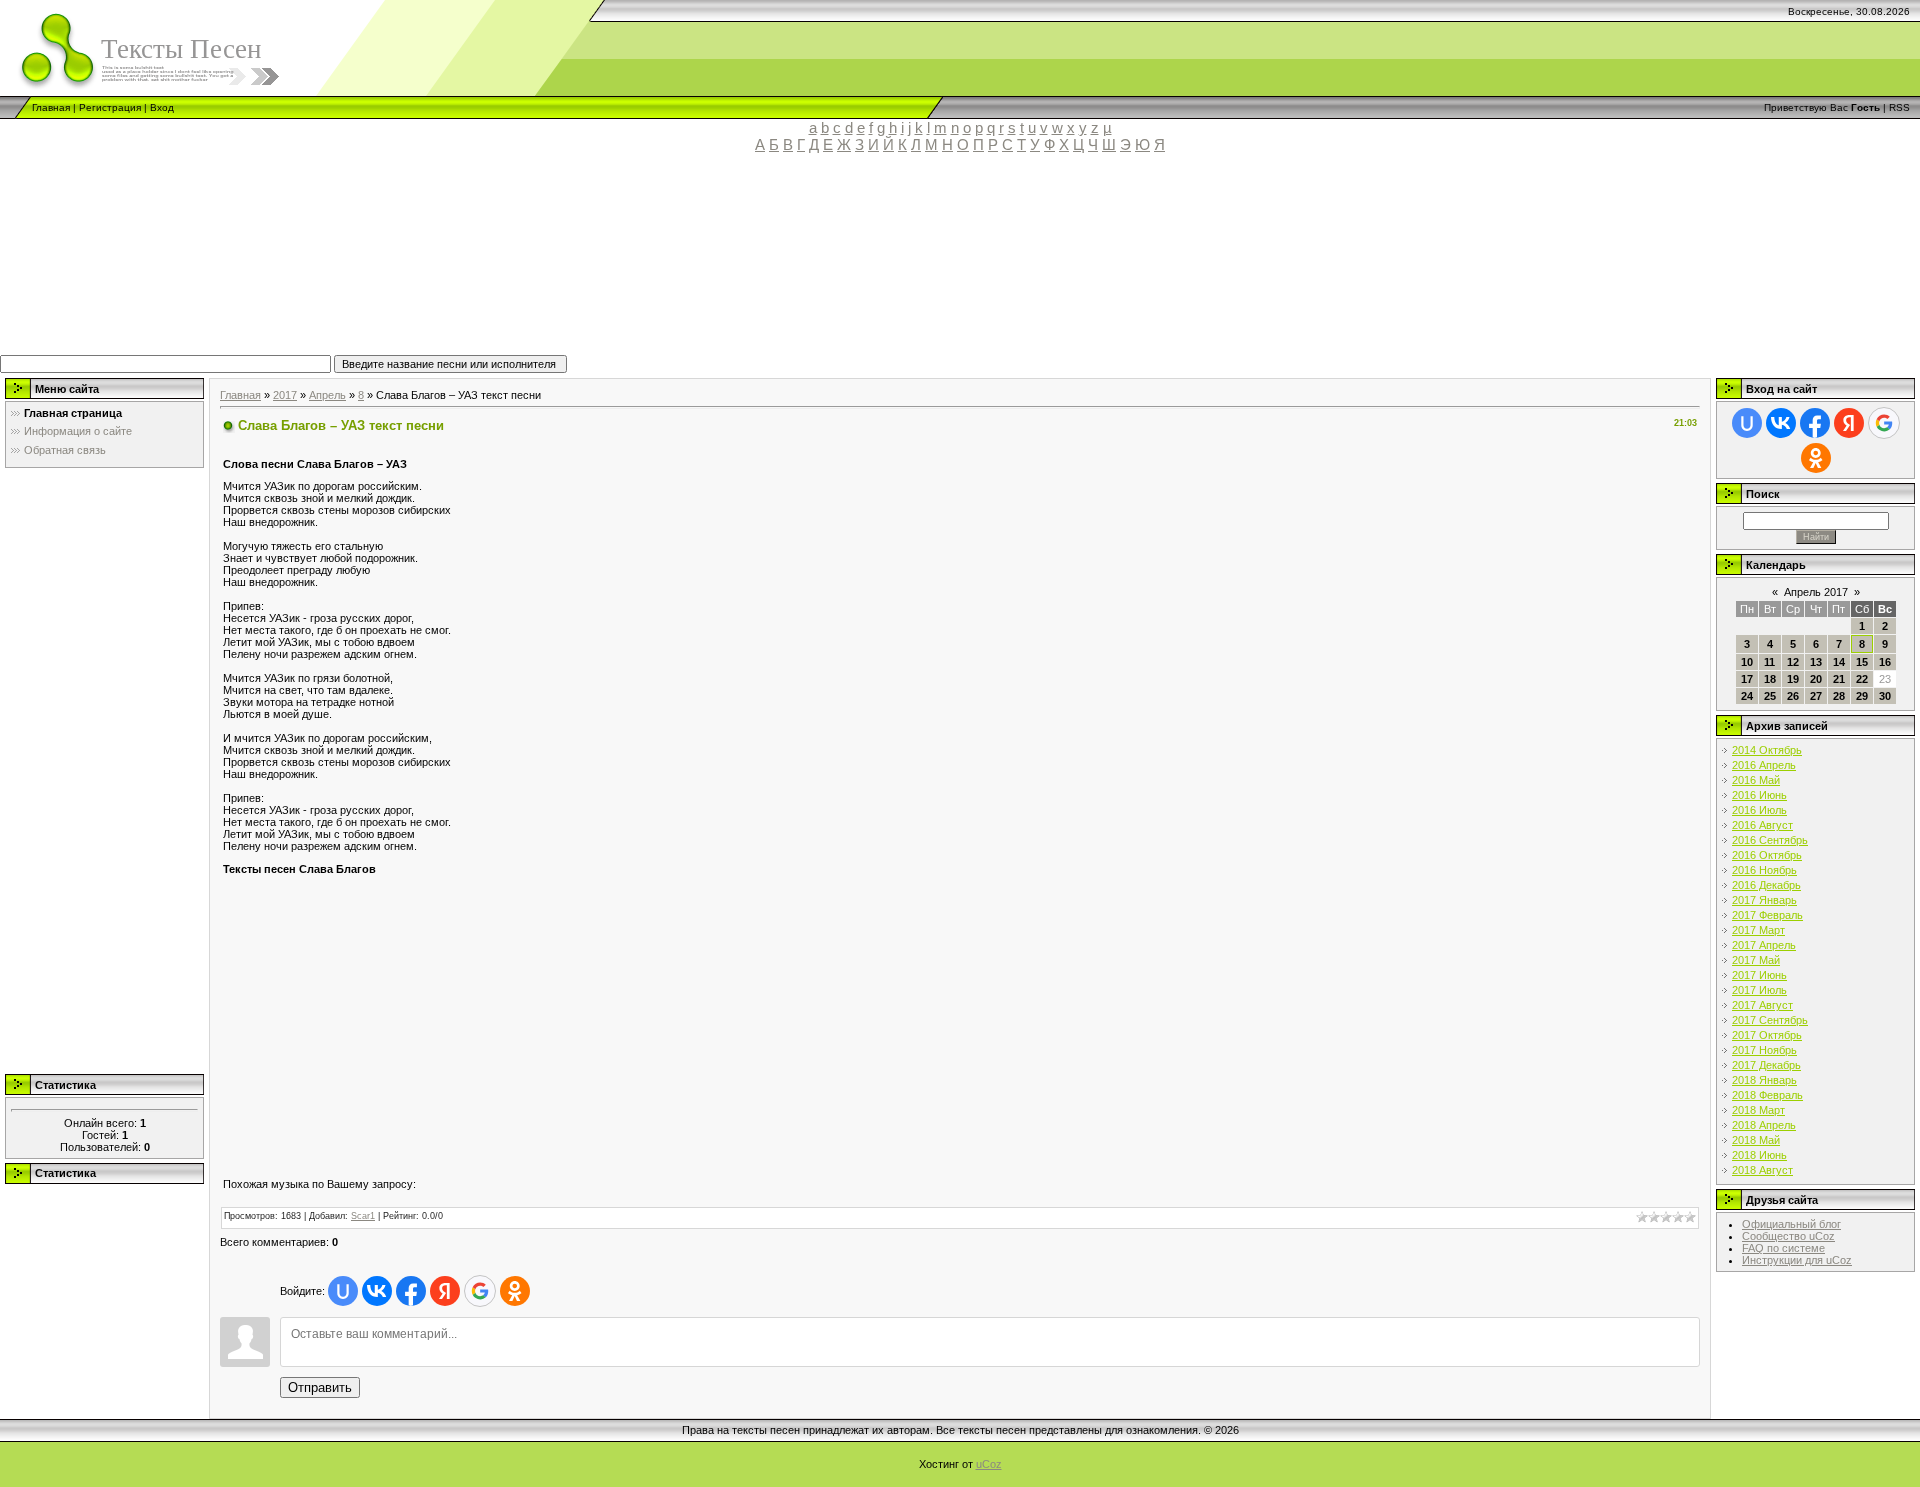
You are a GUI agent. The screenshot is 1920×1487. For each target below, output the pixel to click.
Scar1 (363, 1216)
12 (1793, 662)
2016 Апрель (1764, 765)
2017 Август (1762, 1005)
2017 (285, 395)
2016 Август (1762, 825)
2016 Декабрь (1766, 885)
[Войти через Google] (480, 1291)
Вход (162, 107)
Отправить (320, 1387)
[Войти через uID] (343, 1291)
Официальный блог (1791, 1224)
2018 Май (1756, 1140)
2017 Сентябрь (1770, 1020)
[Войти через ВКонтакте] (377, 1291)
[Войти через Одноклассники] (515, 1291)
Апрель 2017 (1816, 592)
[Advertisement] (465, 263)
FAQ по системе (1783, 1248)
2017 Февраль (1767, 915)
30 (1885, 696)
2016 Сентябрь (1770, 840)
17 (1747, 679)
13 (1816, 662)
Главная (51, 107)
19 (1793, 679)
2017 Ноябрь (1764, 1050)
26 (1793, 696)
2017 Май (1756, 960)
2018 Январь (1764, 1080)
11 (1769, 662)
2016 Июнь (1759, 795)
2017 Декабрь (1766, 1065)
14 (1839, 662)
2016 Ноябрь (1764, 870)
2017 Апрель (1764, 945)
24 (1747, 696)
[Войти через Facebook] (411, 1291)
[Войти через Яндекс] (445, 1291)
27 (1816, 696)
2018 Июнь (1759, 1155)
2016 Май (1756, 780)
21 (1839, 679)
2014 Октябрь (1767, 750)
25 (1770, 696)
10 (1747, 662)
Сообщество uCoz (1788, 1236)
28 (1839, 696)
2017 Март (1758, 930)
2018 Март (1758, 1110)
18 (1770, 679)
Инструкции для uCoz (1797, 1260)
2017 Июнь (1759, 975)
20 (1816, 679)
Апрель (327, 395)
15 (1862, 662)
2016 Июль (1759, 810)
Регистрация (110, 107)
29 (1862, 696)
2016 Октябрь (1767, 855)
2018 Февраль (1767, 1095)
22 (1862, 679)
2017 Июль (1759, 990)
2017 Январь (1764, 900)
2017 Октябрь (1767, 1035)
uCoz (989, 1464)
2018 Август (1762, 1170)
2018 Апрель (1764, 1125)
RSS (1899, 107)
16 (1885, 662)
